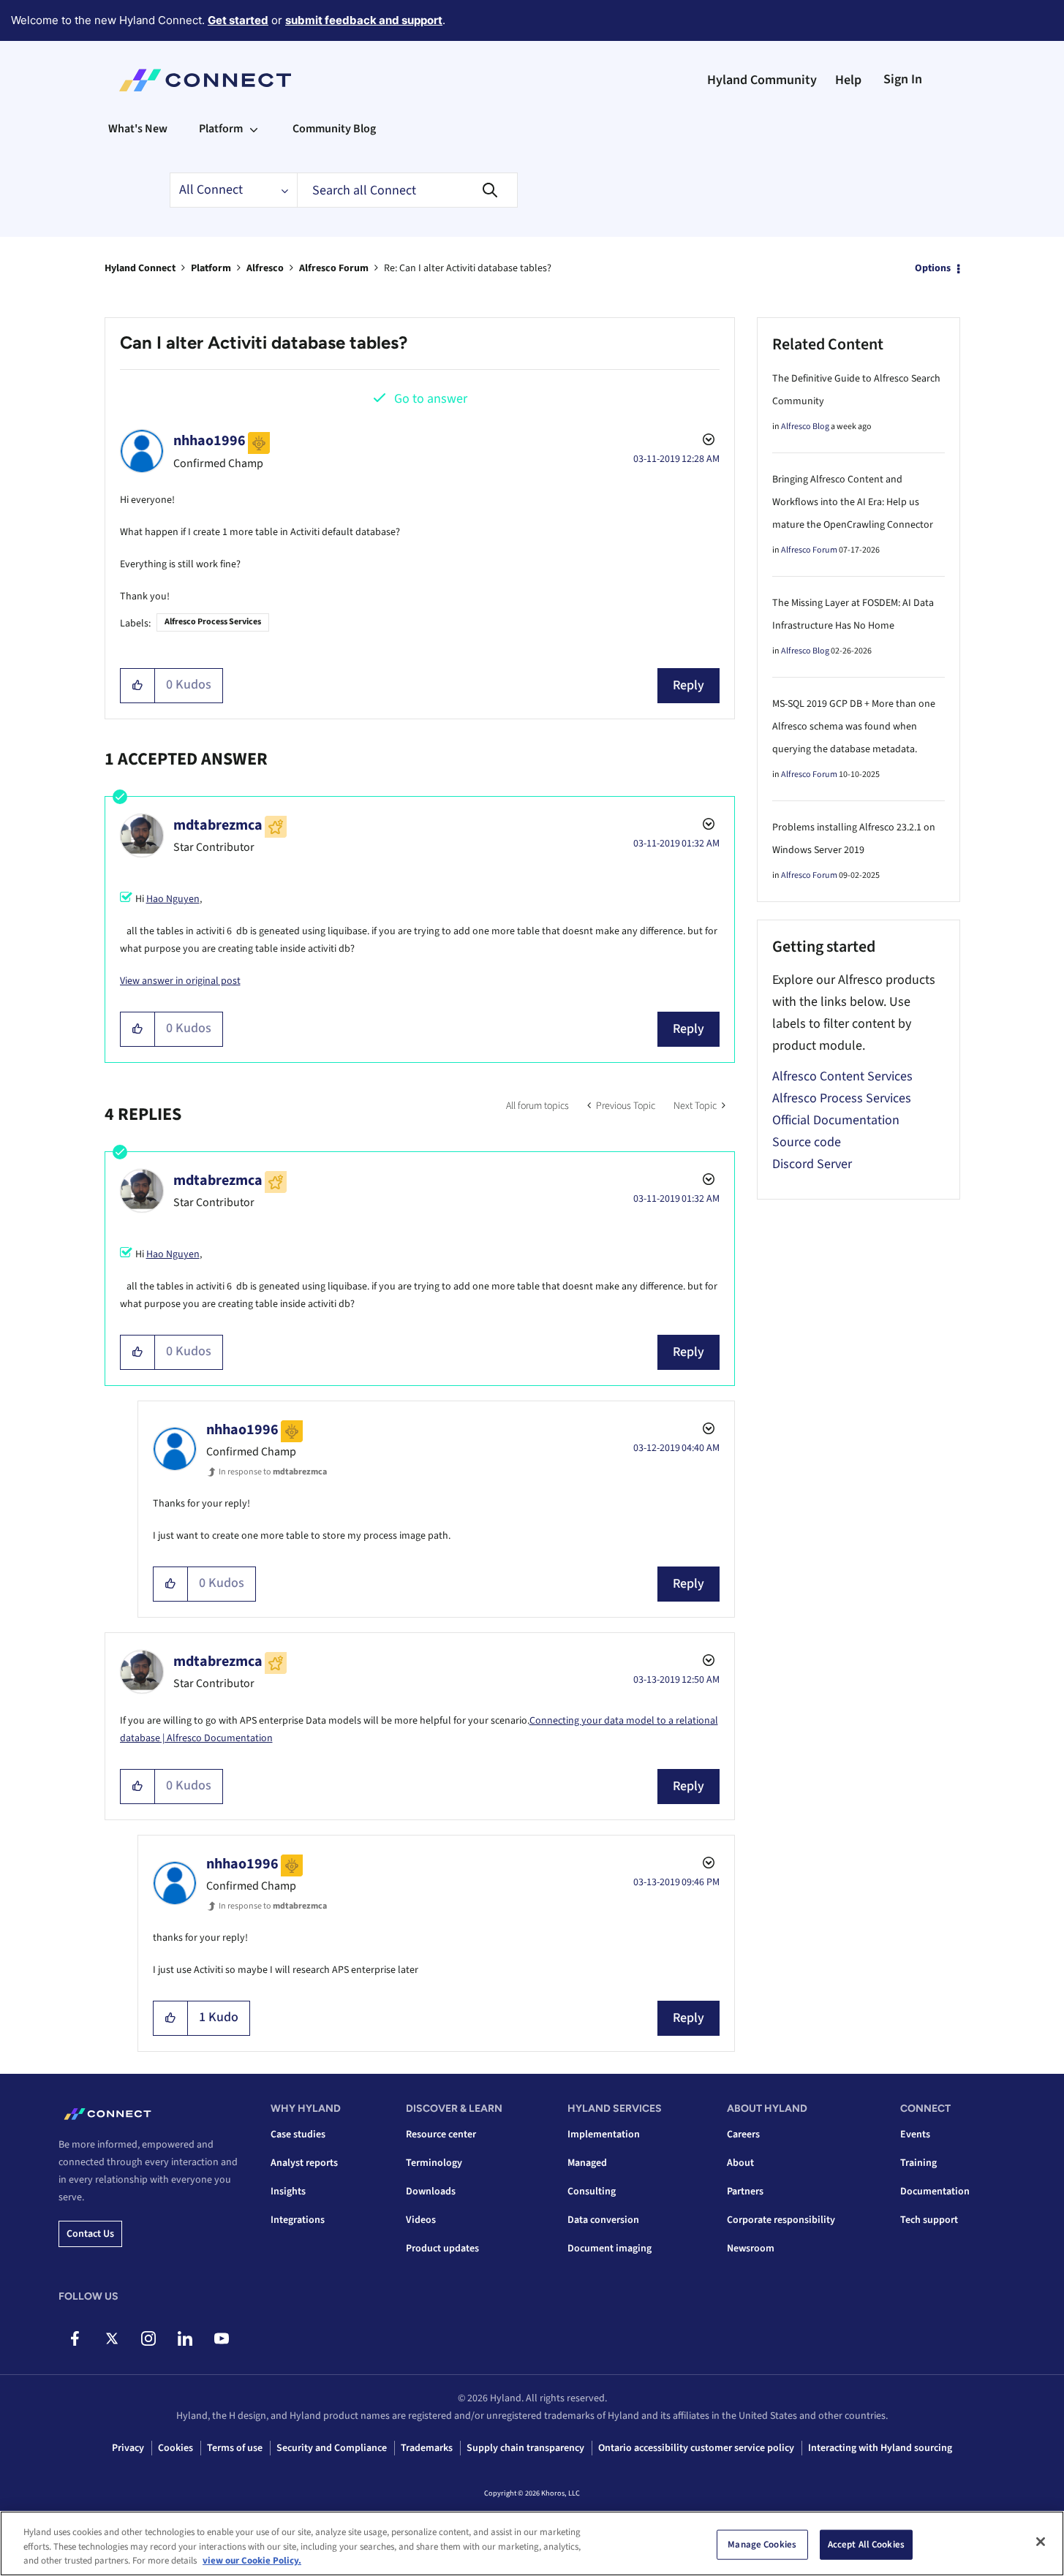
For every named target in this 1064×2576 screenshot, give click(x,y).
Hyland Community (762, 80)
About (740, 2163)
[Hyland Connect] (205, 80)
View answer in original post (180, 981)
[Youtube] (221, 2338)
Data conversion (603, 2220)
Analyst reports (304, 2163)
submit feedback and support (364, 20)
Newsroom (751, 2249)
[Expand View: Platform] (254, 129)
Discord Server (812, 1164)
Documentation (935, 2192)
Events (915, 2134)
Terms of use (235, 2448)
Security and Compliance (332, 2448)
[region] (532, 2543)
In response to (273, 1472)
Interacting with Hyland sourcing (880, 2448)
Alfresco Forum (334, 268)
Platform (211, 268)
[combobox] (407, 190)
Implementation (604, 2134)
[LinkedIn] (185, 2338)
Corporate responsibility (781, 2220)
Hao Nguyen (173, 899)
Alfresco (265, 268)
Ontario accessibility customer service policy (696, 2448)
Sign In (903, 79)
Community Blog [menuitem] (334, 129)
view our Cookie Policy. (252, 2561)
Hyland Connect (140, 268)
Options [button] (933, 268)
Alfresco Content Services (842, 1076)
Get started (238, 20)
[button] (138, 686)
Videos (421, 2220)
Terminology (434, 2163)
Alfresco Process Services (213, 622)
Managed (587, 2163)
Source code (807, 1142)
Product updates (442, 2249)
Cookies (176, 2448)
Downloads (431, 2192)
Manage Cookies (762, 2544)
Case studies (298, 2134)
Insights (288, 2192)
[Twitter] (112, 2338)
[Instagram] (148, 2338)
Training (918, 2163)
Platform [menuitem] (221, 129)
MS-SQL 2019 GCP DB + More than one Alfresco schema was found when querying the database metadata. (854, 727)
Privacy (128, 2448)
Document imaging (610, 2249)
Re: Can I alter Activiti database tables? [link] (468, 268)
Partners (745, 2192)
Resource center (441, 2134)
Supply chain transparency (525, 2448)
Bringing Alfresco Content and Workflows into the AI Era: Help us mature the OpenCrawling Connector (853, 502)
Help (848, 80)
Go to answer (431, 399)
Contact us (90, 2234)
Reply (688, 685)
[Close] (1041, 2542)
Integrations (298, 2220)
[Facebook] (75, 2338)
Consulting (592, 2192)
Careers (743, 2134)
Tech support (929, 2220)
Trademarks (427, 2448)
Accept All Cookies (866, 2544)
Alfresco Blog (805, 427)
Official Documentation (836, 1120)
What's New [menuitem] (138, 129)
